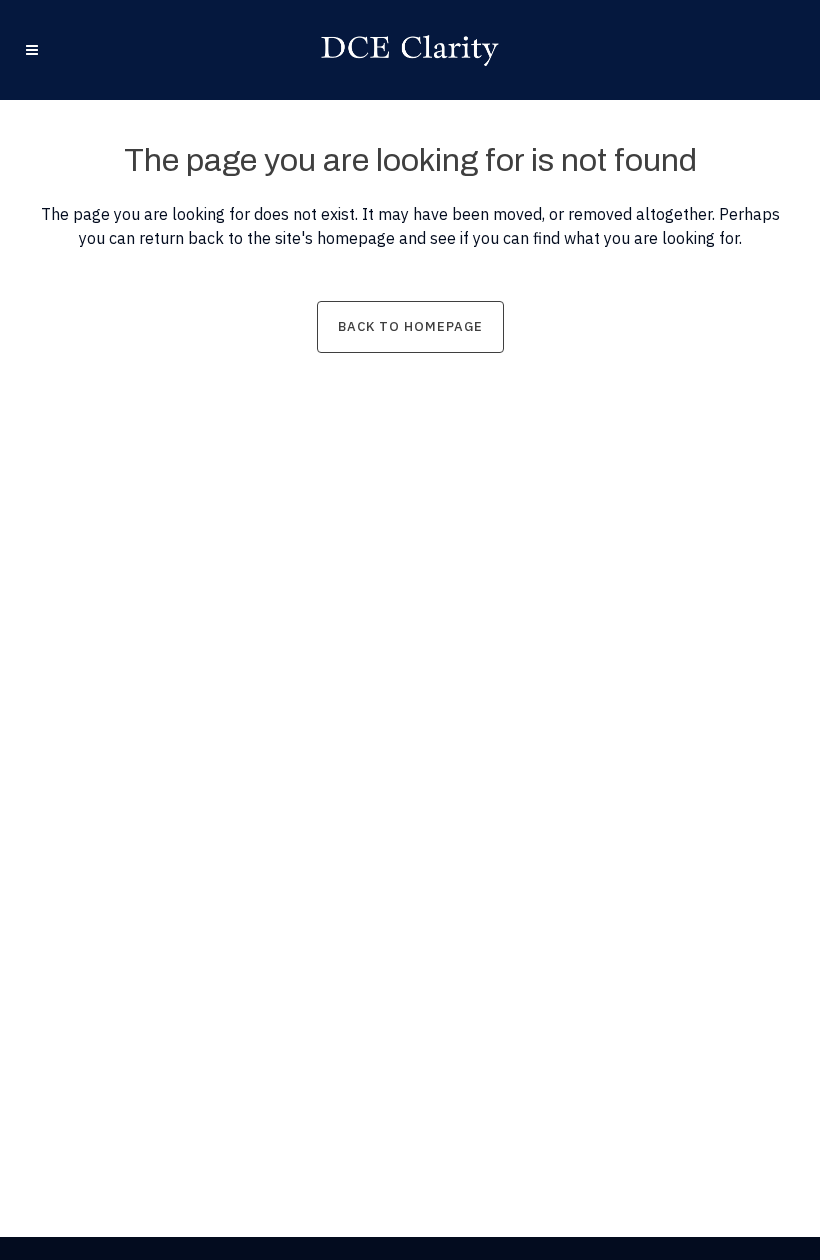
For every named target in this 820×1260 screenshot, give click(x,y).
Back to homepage (410, 326)
